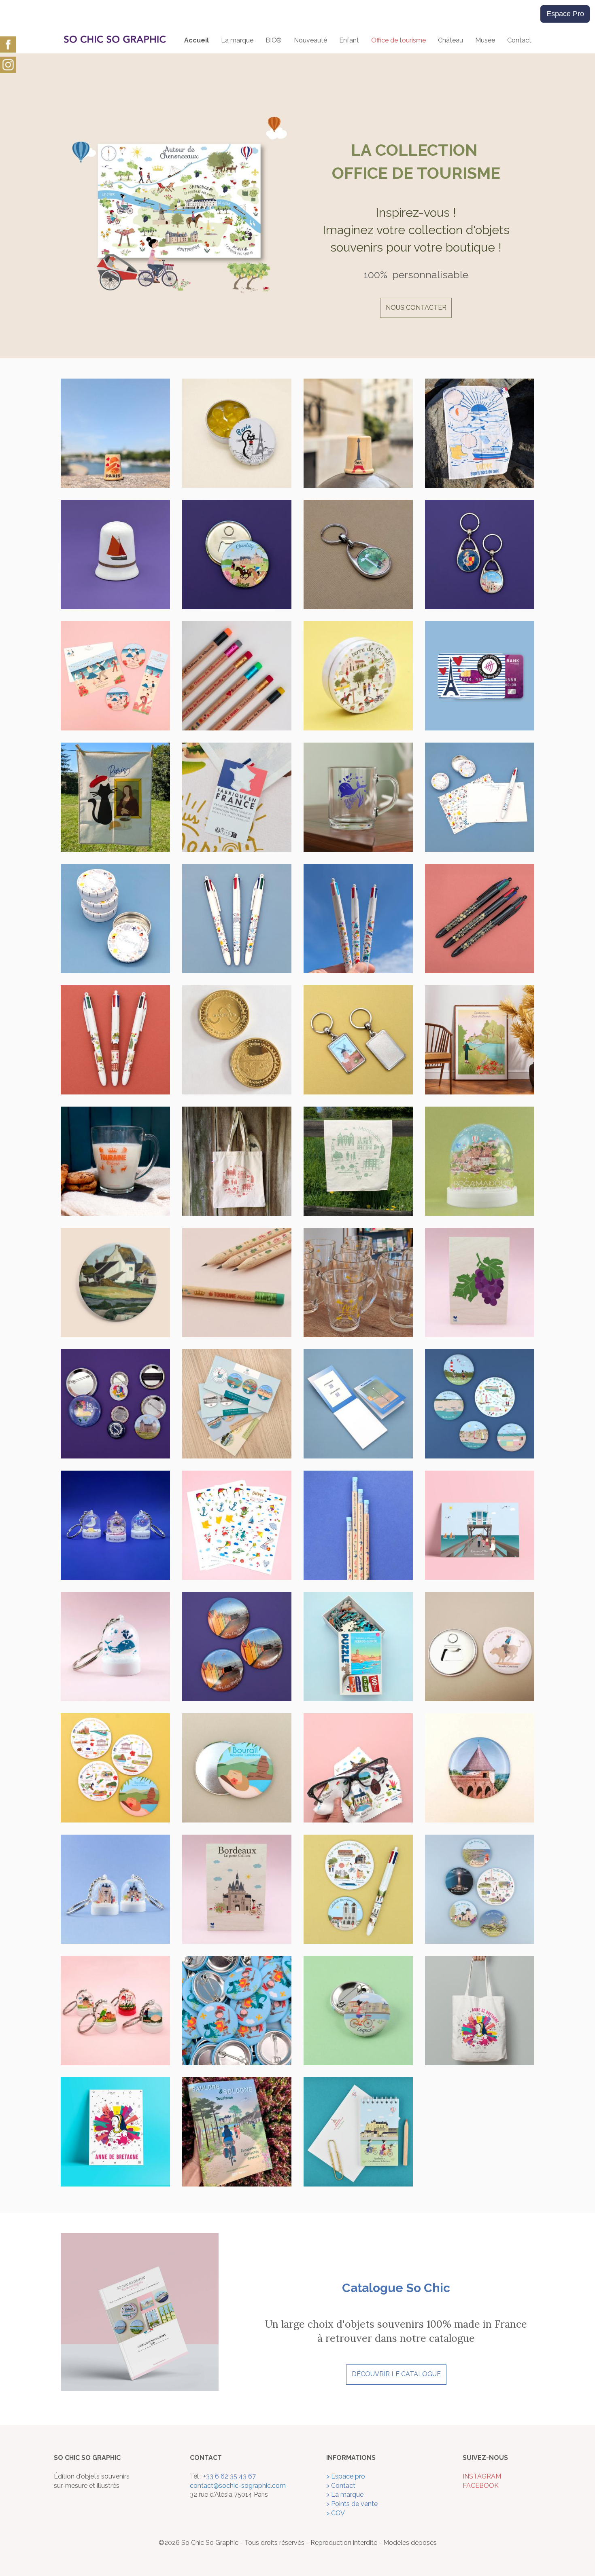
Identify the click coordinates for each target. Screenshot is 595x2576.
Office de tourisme (398, 40)
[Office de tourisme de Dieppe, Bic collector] (358, 918)
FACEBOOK (481, 2486)
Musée (485, 40)
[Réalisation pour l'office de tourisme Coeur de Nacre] (115, 675)
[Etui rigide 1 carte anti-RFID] (480, 675)
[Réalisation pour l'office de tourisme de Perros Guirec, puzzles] (358, 1646)
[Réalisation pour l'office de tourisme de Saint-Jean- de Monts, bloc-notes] (358, 1403)
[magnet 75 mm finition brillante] (237, 1646)
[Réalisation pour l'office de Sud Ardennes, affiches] (480, 1039)
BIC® (274, 40)
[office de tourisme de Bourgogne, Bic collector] (480, 918)
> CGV (336, 2513)
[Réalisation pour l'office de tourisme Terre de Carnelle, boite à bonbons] (358, 675)
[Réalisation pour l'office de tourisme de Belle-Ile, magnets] (480, 1889)
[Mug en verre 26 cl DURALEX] (358, 797)
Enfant (349, 40)
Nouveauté (310, 40)
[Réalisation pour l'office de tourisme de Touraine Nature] (480, 2010)
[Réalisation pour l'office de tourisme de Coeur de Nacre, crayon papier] (358, 1525)
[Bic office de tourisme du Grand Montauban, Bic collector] (115, 1039)
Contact (519, 40)
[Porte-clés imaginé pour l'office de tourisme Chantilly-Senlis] (358, 554)
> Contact (341, 2486)
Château (450, 40)
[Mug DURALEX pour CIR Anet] (358, 1282)
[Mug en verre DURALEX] (115, 1161)
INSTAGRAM (482, 2476)
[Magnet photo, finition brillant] (480, 1767)
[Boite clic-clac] (237, 433)
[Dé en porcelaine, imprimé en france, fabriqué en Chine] (115, 554)
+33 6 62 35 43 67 (229, 2476)
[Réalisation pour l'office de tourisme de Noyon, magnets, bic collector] (358, 1889)
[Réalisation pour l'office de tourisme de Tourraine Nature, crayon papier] (237, 1282)
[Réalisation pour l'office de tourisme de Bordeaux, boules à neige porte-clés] (115, 1889)
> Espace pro (346, 2476)
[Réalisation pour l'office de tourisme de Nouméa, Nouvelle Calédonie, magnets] (115, 1767)
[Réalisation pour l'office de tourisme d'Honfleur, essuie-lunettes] (358, 1767)
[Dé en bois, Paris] (115, 433)
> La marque (345, 2495)
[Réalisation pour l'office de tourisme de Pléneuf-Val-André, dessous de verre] (237, 1403)
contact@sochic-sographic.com (238, 2486)
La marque (237, 40)
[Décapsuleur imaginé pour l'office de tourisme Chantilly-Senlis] (237, 554)
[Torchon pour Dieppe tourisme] (480, 433)
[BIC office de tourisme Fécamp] (237, 918)
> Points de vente (352, 2504)
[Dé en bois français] (358, 433)
